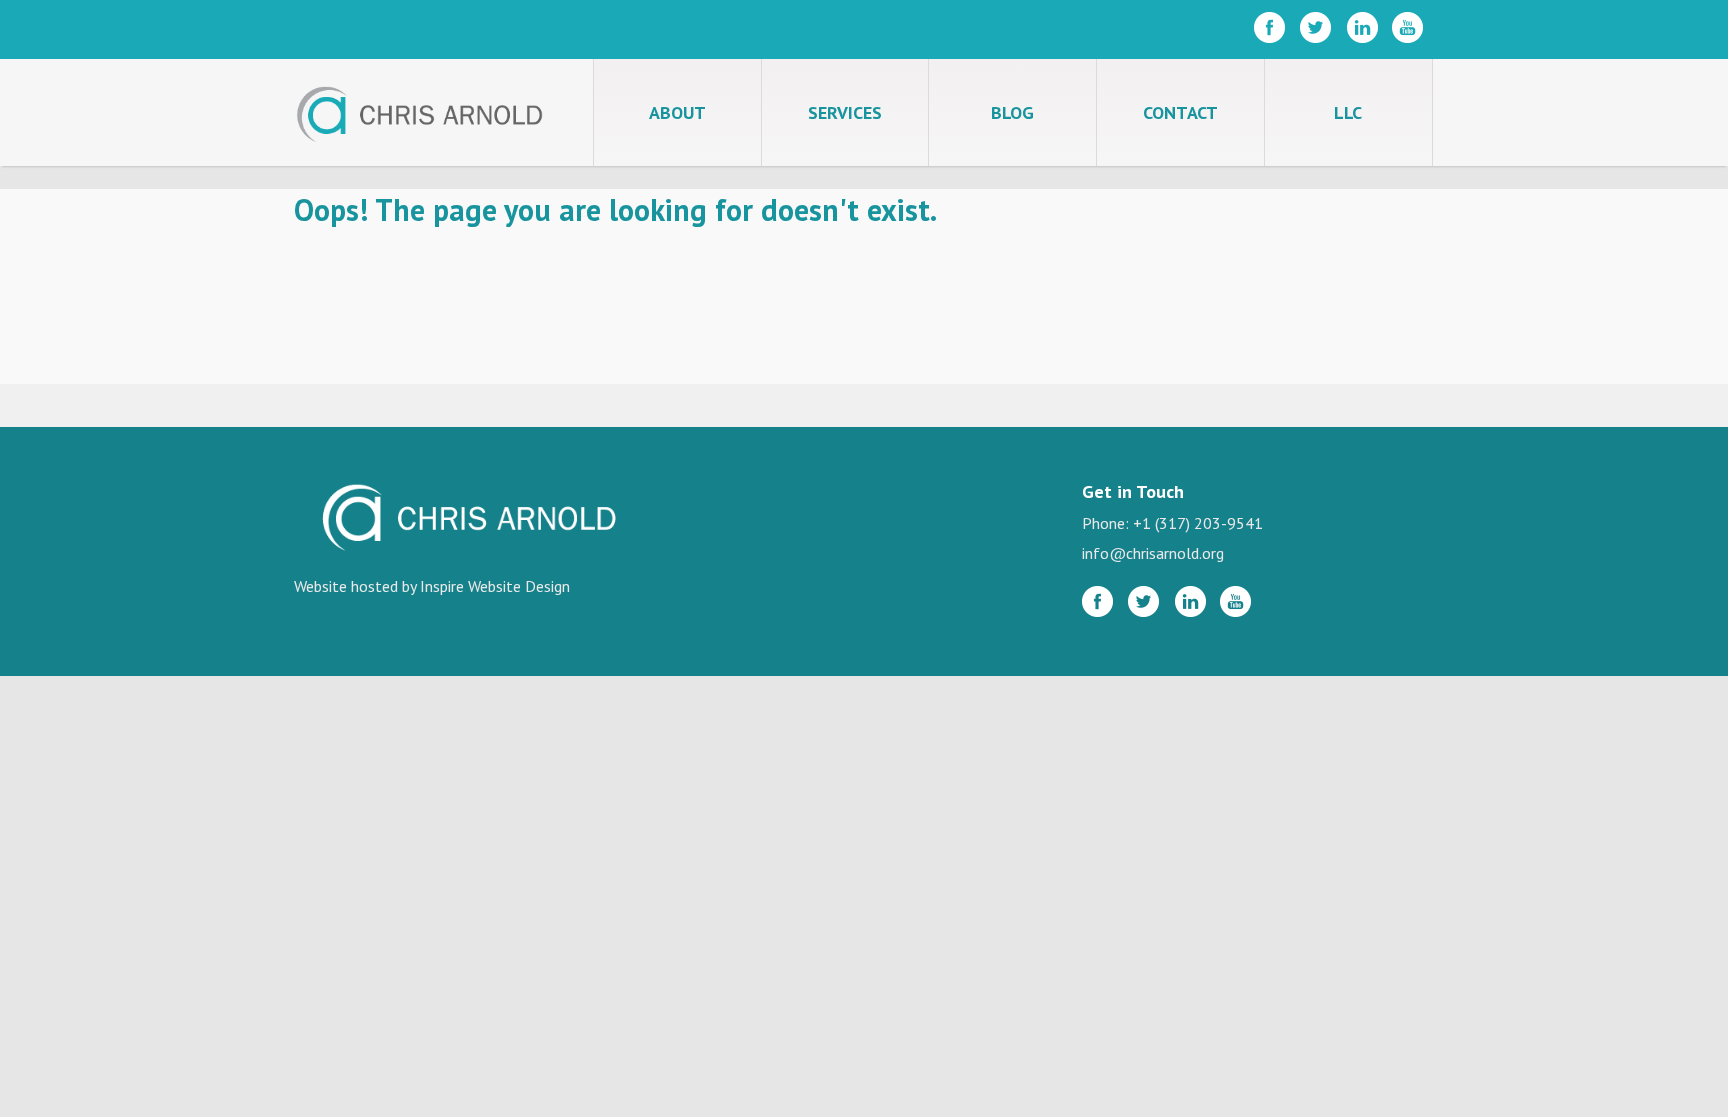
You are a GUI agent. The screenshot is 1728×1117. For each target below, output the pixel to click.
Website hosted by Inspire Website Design (432, 586)
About (677, 112)
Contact (1180, 112)
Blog (1012, 112)
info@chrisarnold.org (1153, 553)
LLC (1348, 112)
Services (845, 112)
